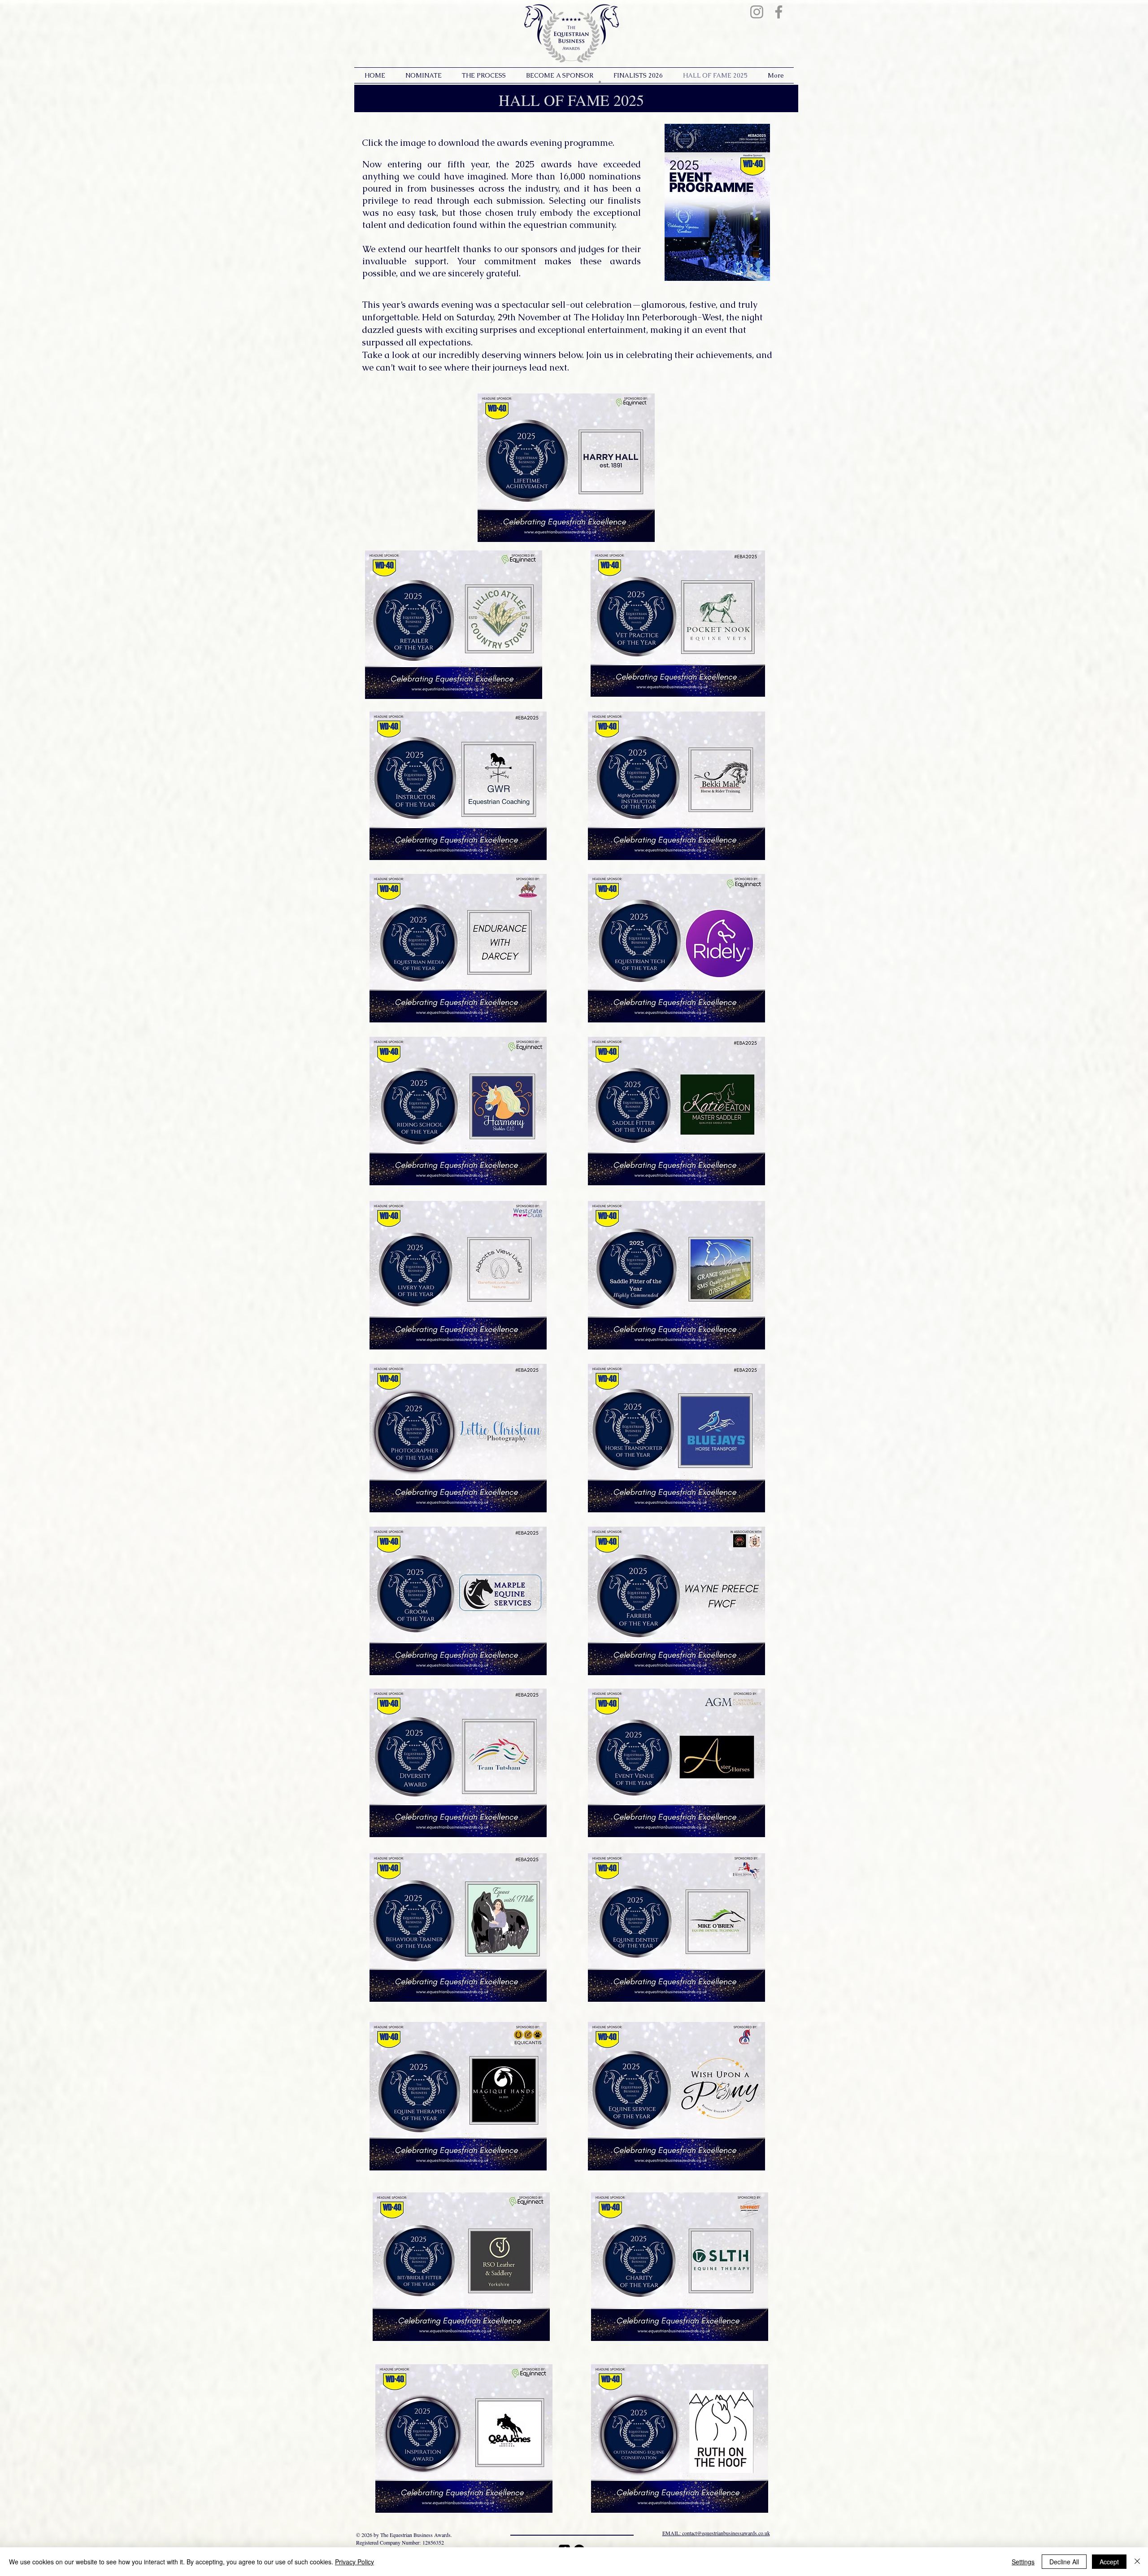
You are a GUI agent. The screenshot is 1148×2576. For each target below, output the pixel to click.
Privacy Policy (354, 2562)
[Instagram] (757, 12)
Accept (1109, 2562)
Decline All (1064, 2562)
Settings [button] (1023, 2562)
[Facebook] (779, 12)
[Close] (1137, 2562)
